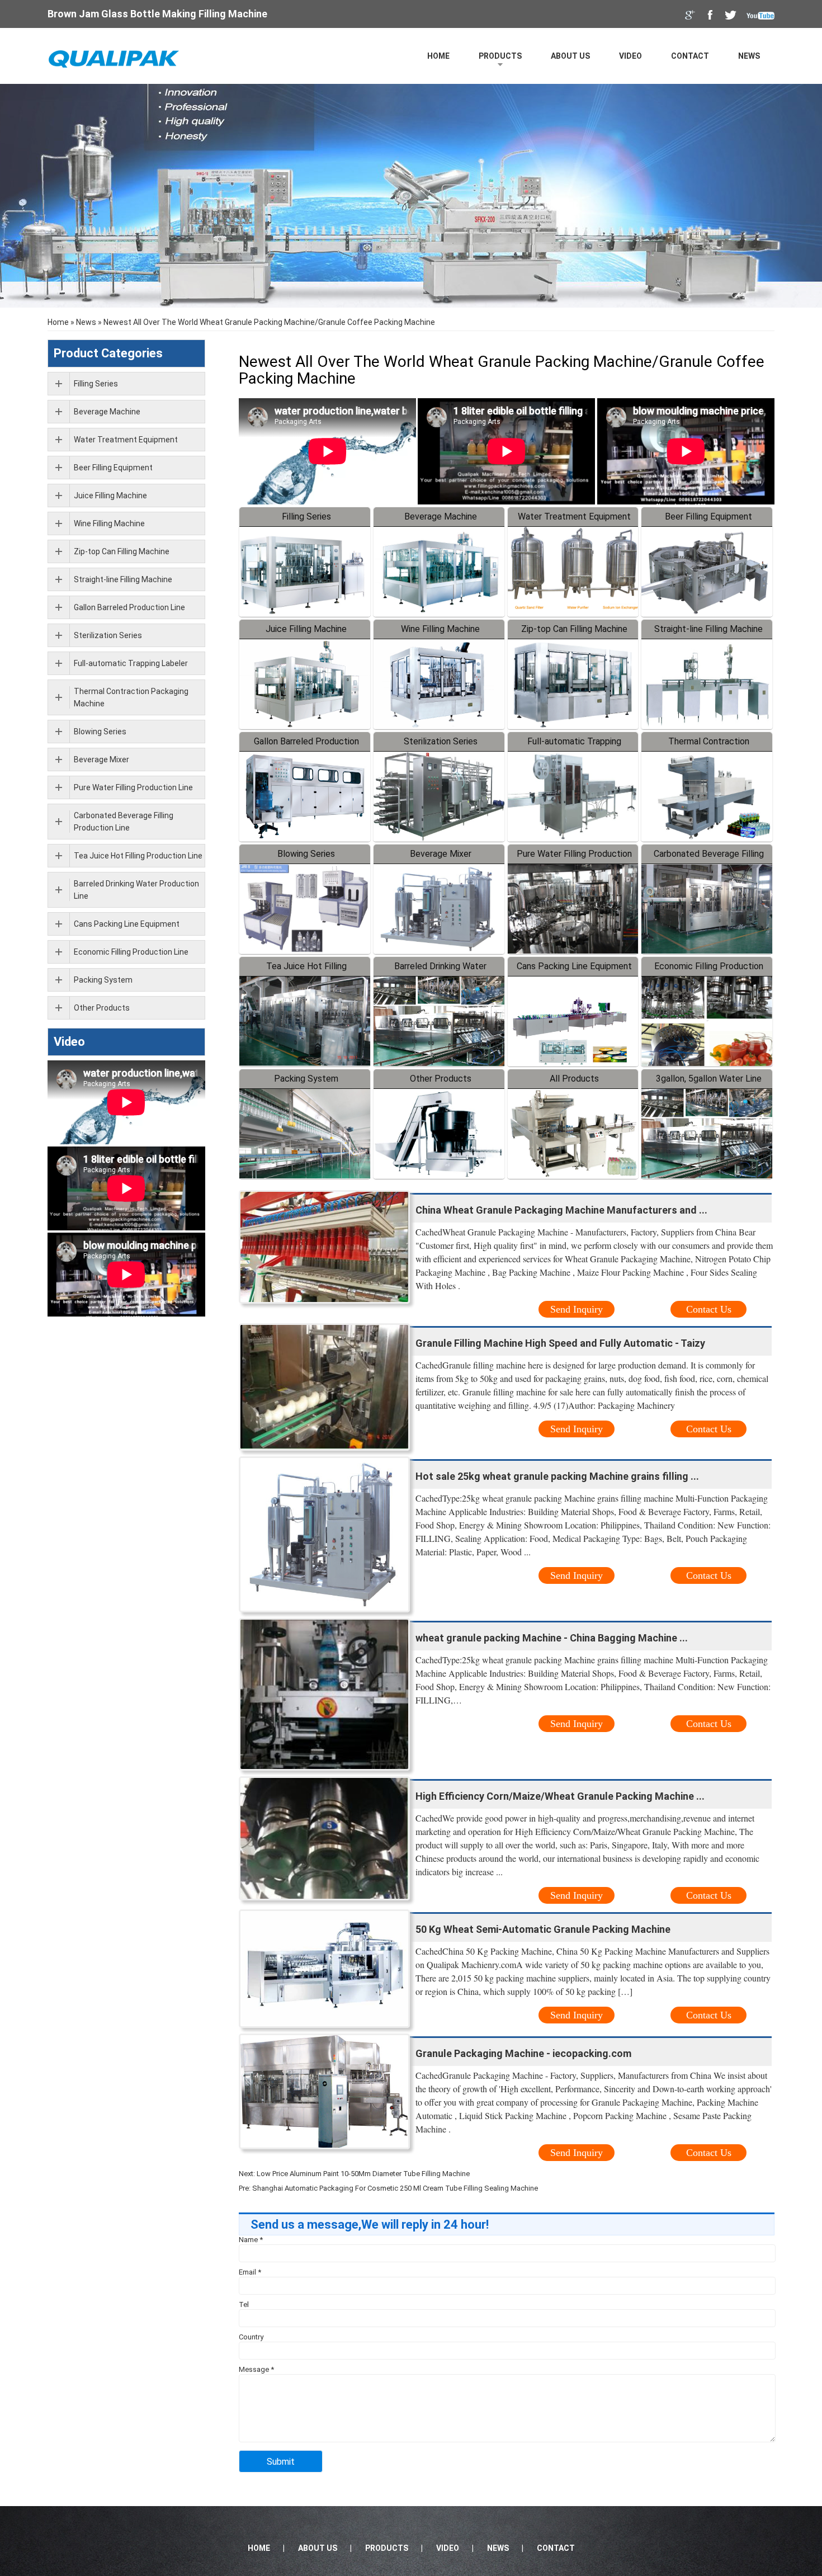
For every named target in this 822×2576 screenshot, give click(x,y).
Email (250, 2272)
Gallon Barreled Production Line (129, 607)
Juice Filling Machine (306, 629)
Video (630, 56)
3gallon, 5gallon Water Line (709, 1079)
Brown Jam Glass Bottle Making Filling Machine (157, 14)
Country (251, 2337)
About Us (570, 56)
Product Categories (108, 353)
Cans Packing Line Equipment (574, 966)
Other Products (441, 1079)
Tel (244, 2304)
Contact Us (709, 1309)
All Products (574, 1079)
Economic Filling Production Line (131, 952)
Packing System (306, 1079)
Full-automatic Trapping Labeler (131, 663)
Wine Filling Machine (440, 629)
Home (438, 56)
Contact (690, 56)
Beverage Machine (441, 516)
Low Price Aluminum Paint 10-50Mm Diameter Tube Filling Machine (363, 2174)
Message (256, 2369)
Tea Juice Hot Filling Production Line (138, 856)
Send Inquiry (577, 1309)
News (749, 56)
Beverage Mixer (441, 854)
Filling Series (306, 516)
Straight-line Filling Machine (708, 629)
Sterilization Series (441, 741)
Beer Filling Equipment (708, 516)
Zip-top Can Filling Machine (574, 629)
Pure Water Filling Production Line (133, 787)
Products (500, 56)
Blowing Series (306, 854)
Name (251, 2240)
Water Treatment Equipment (574, 516)
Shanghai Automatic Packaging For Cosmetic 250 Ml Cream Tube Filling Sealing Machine (395, 2188)
